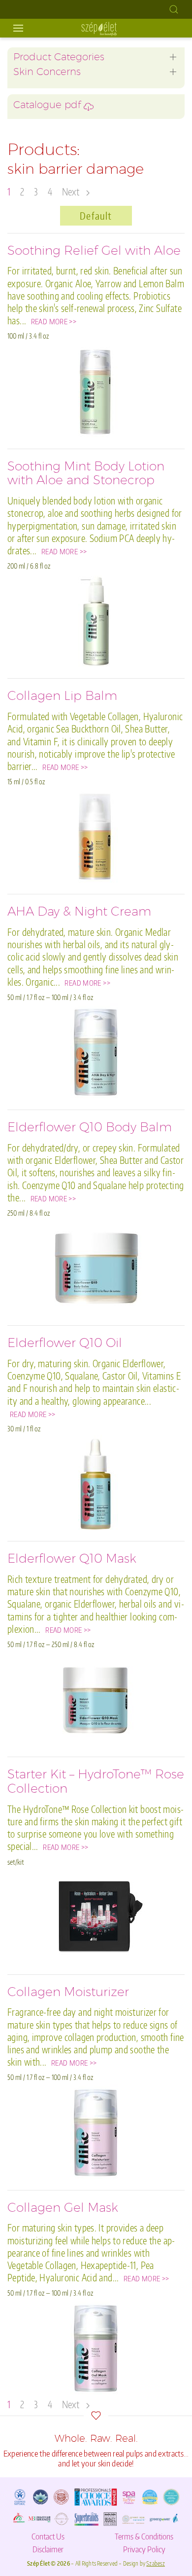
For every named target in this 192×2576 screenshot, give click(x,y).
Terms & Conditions (144, 2536)
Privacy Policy (144, 2549)
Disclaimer (48, 2549)
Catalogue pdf (48, 106)
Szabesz (156, 2563)
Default (96, 216)
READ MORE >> (54, 321)
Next (72, 192)
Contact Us (48, 2536)
